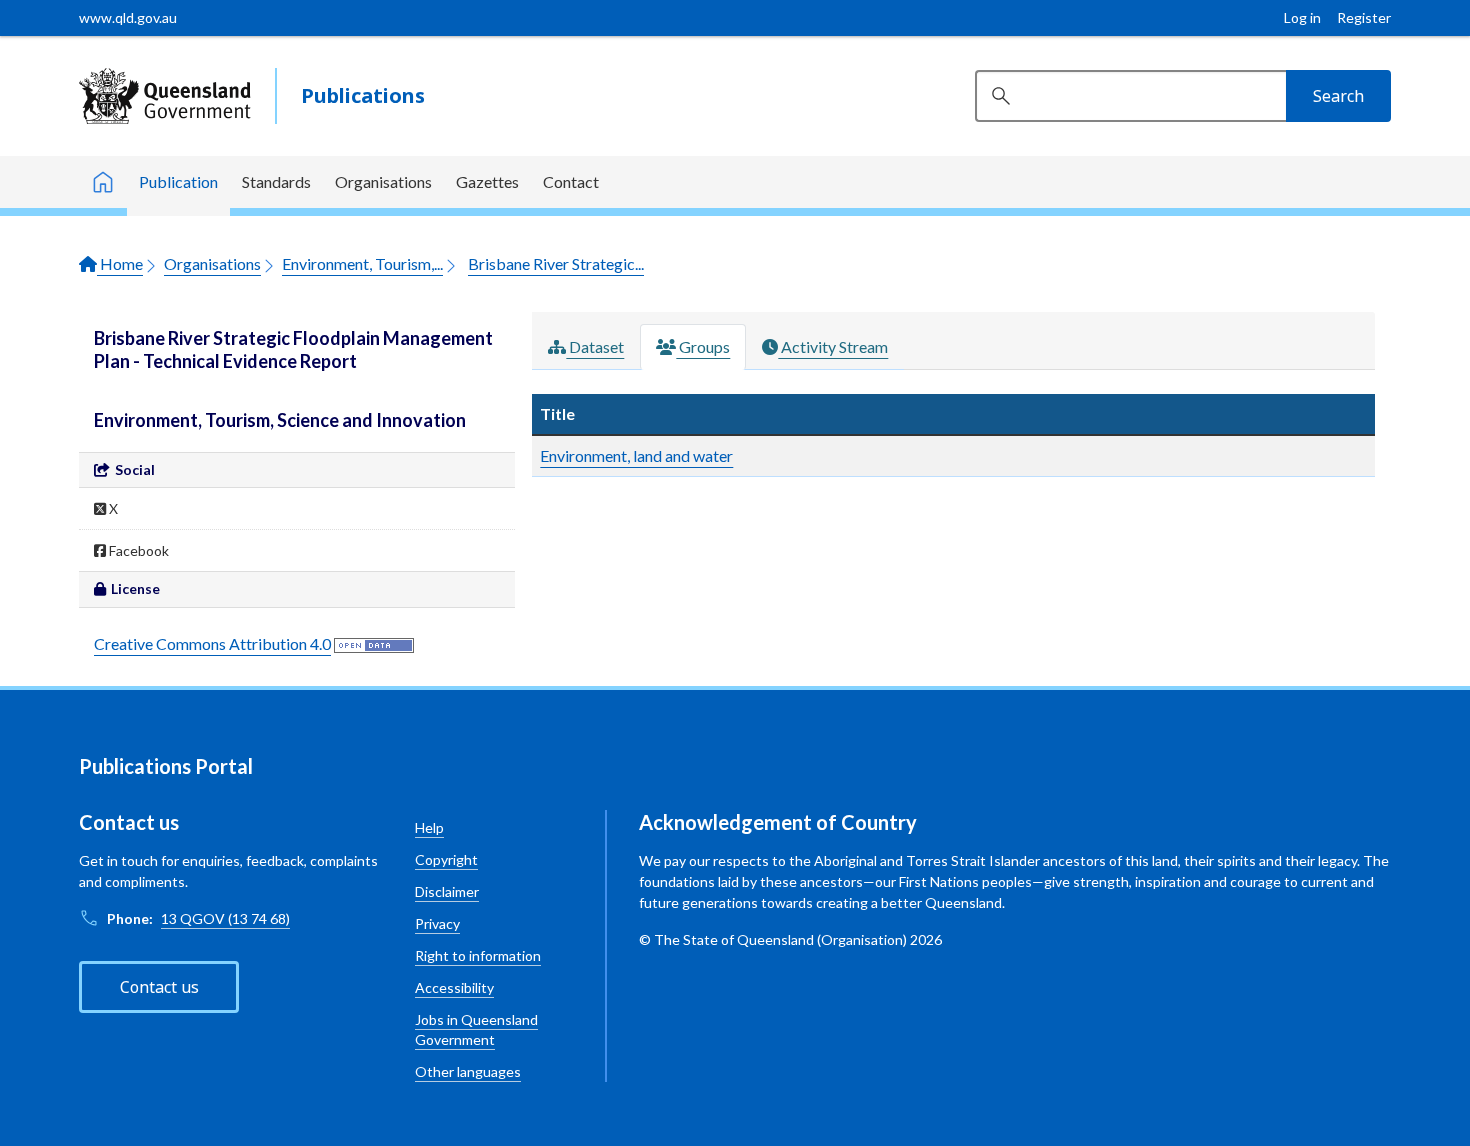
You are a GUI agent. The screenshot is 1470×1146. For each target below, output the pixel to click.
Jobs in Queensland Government (476, 1029)
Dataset (595, 346)
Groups (703, 346)
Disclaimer (447, 891)
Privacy (437, 923)
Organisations (383, 181)
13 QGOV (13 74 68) (225, 918)
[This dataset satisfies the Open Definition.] (374, 643)
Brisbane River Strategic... (556, 263)
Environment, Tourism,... (362, 263)
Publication (178, 181)
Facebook (137, 550)
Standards (276, 181)
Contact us (159, 987)
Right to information (478, 955)
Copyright (446, 859)
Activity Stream (833, 346)
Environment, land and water (636, 455)
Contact (571, 181)
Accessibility (454, 987)
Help (429, 827)
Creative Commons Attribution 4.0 (212, 643)
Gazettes (487, 181)
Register (1364, 17)
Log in (1302, 17)
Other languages (468, 1071)
